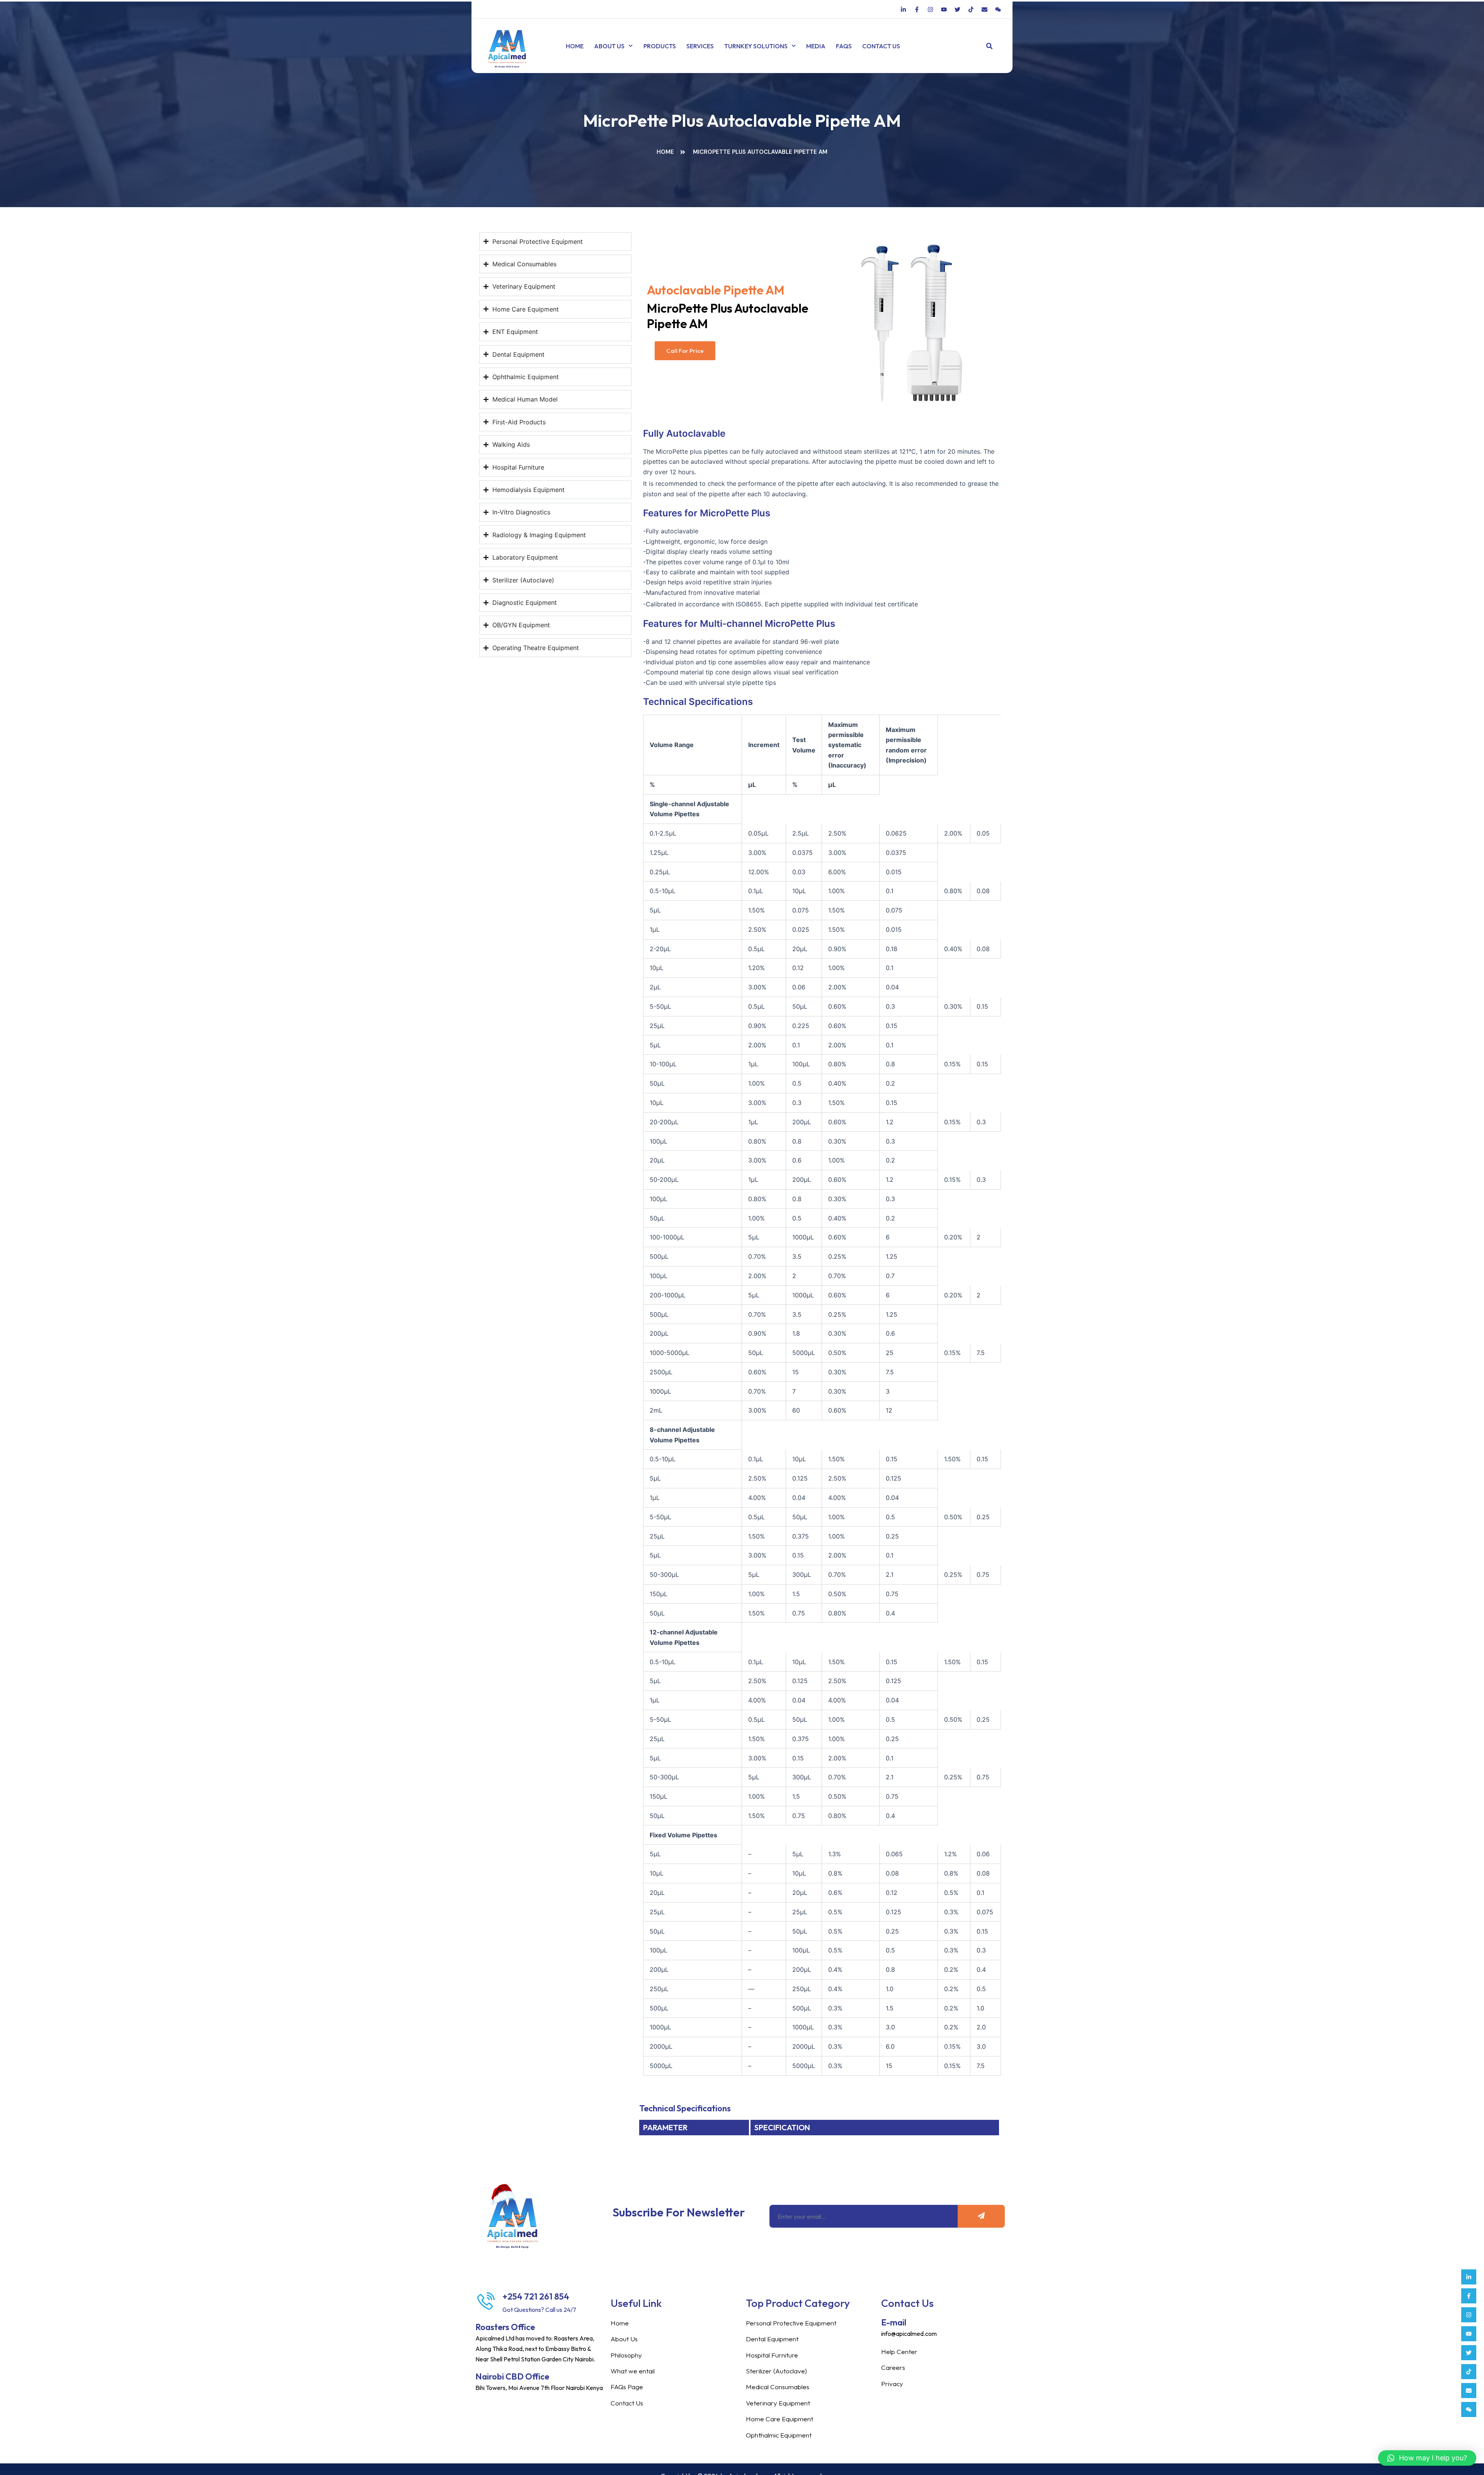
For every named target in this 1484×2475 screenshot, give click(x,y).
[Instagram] (1469, 2315)
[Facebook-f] (1469, 2296)
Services (700, 46)
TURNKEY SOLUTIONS (756, 46)
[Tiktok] (1469, 2372)
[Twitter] (1469, 2353)
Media (816, 46)
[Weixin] (1469, 2409)
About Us (609, 46)
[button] (990, 46)
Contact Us (881, 46)
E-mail (894, 2322)
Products (660, 46)
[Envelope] (1469, 2391)
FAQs (844, 46)
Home (575, 46)
